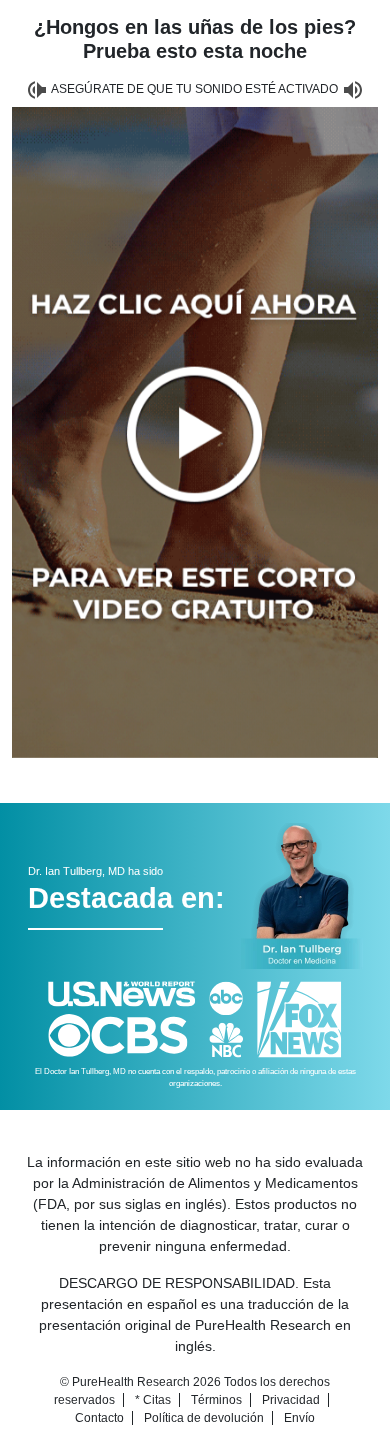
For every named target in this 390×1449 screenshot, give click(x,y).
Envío (299, 1418)
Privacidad (291, 1400)
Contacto (99, 1418)
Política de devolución (204, 1418)
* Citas (153, 1400)
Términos (216, 1400)
